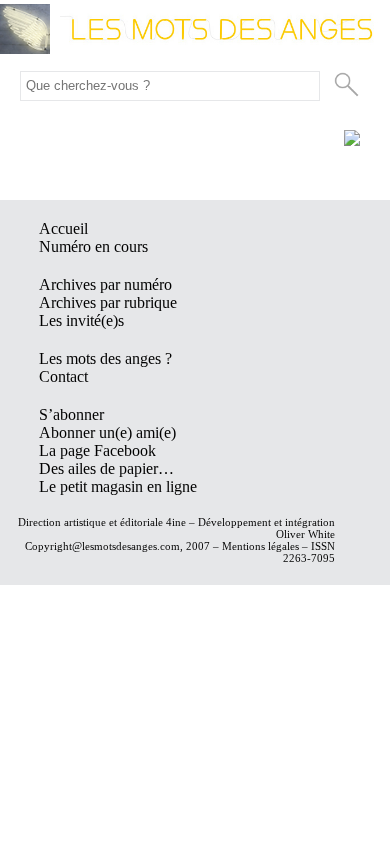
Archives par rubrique (108, 302)
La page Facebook (97, 450)
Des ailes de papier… (106, 468)
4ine (176, 522)
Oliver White (305, 534)
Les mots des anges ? (105, 358)
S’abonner (71, 414)
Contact (63, 376)
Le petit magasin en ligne (118, 486)
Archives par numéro (105, 284)
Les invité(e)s (81, 320)
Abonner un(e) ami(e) (107, 432)
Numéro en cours (93, 246)
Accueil (63, 228)
